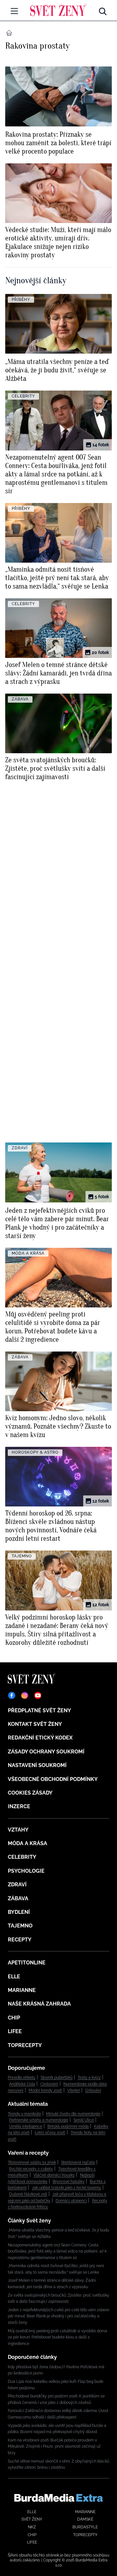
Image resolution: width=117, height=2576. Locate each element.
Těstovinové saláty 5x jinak (32, 2162)
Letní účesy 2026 (50, 2133)
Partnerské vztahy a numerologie (39, 2120)
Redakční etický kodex (40, 1738)
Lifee (15, 2031)
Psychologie (26, 1871)
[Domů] (58, 10)
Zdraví (17, 1885)
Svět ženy (32, 2519)
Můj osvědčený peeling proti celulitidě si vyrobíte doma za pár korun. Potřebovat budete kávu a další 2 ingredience (58, 2337)
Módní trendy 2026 (45, 2090)
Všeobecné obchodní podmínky (53, 1779)
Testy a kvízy (89, 2078)
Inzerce (19, 1806)
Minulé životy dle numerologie (73, 2114)
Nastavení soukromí (37, 1765)
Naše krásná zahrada (39, 2004)
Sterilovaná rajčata (78, 2162)
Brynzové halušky (69, 2182)
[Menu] (14, 11)
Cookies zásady (30, 1793)
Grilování (93, 2090)
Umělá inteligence (26, 2126)
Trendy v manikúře (24, 2114)
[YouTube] (38, 1695)
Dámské (85, 2519)
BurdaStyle (85, 2527)
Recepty (20, 1940)
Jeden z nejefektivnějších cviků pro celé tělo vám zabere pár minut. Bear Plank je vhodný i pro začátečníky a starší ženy (58, 2316)
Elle (14, 1977)
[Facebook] (12, 1695)
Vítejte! (74, 2090)
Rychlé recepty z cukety (31, 2169)
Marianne (22, 1990)
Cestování (49, 2084)
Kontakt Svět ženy (35, 1724)
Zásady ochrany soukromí (46, 1752)
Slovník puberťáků (57, 2078)
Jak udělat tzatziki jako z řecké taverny (66, 2188)
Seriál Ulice (84, 2120)
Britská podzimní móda (68, 2126)
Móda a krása (27, 1843)
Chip (14, 2018)
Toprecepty (25, 2045)
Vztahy (18, 1830)
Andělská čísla (22, 2084)
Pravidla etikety (22, 2078)
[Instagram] (25, 1695)
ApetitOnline (27, 1963)
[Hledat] (103, 10)
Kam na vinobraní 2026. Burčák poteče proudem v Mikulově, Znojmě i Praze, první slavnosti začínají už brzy (54, 2447)
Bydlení (19, 1912)
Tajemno (20, 1926)
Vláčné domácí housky (54, 2175)
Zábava (18, 1898)
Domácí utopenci (71, 2201)
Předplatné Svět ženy (39, 1710)
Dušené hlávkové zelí (28, 2194)
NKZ (32, 2527)
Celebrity (22, 1857)
